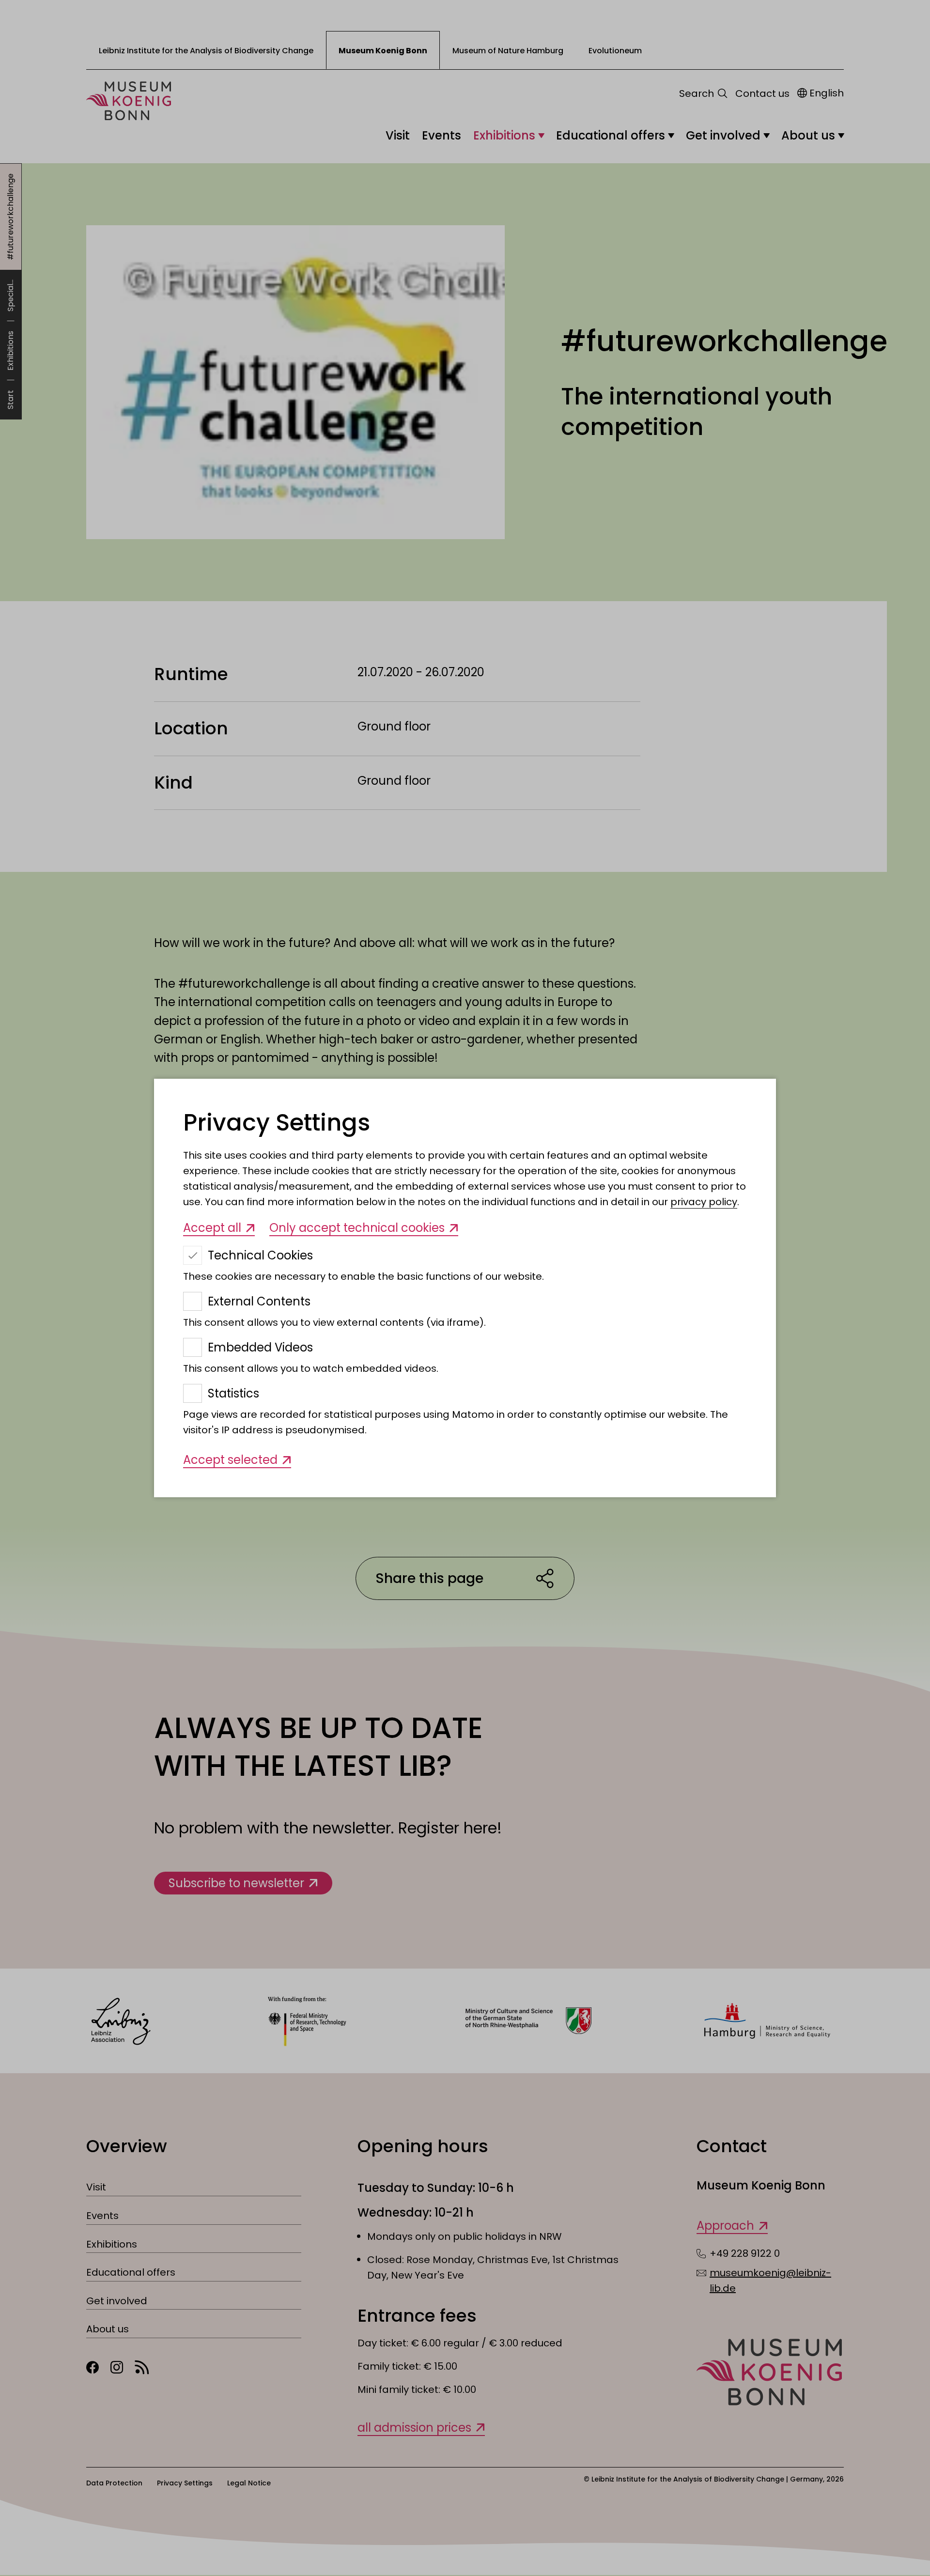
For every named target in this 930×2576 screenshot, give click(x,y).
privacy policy (704, 1202)
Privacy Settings (277, 1123)
